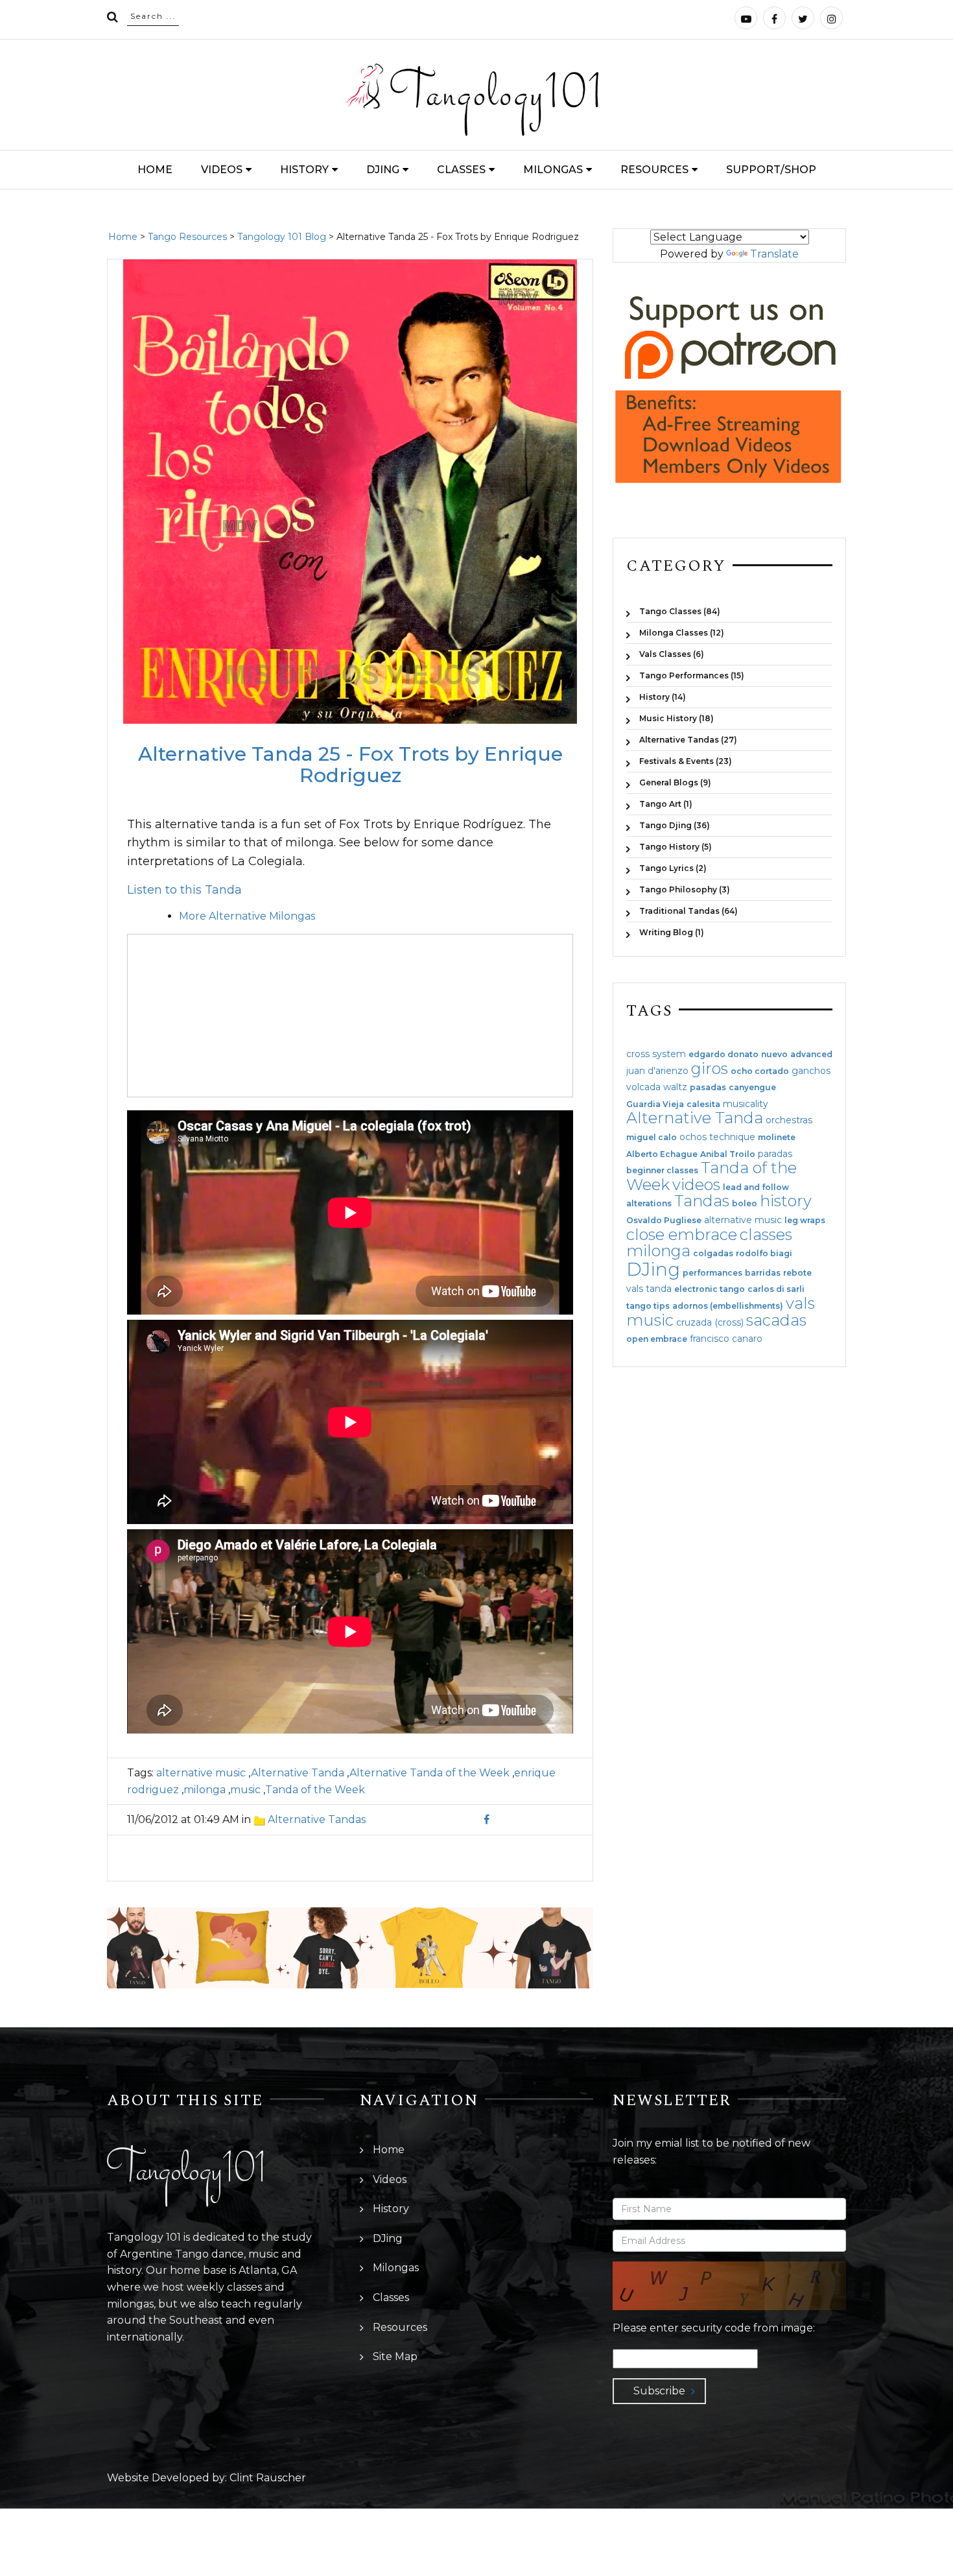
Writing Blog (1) (672, 932)
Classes (461, 170)
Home (155, 170)
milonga (205, 1790)
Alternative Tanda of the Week (429, 1773)
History (304, 170)
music (245, 1790)
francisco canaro (726, 1339)
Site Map (395, 2356)
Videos (222, 170)
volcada (643, 1087)
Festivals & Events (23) (686, 761)
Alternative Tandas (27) (688, 740)
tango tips (648, 1306)
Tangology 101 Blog (282, 237)
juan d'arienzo (657, 1071)
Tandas (702, 1201)
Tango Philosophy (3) (685, 889)
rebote (797, 1273)
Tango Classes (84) (680, 611)
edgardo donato (724, 1055)
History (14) (663, 697)
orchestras (789, 1120)
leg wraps (805, 1221)
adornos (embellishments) (728, 1306)
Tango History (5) (676, 847)
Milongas (553, 170)
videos (696, 1185)
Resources (654, 170)
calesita (703, 1104)
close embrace (682, 1234)
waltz (675, 1087)
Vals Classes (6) (672, 654)
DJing (383, 170)
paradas (775, 1154)
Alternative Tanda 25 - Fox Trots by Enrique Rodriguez (350, 765)
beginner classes (662, 1171)
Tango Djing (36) (675, 825)
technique (732, 1137)
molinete (777, 1138)
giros (710, 1068)
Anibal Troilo (728, 1154)
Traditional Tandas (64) (688, 911)
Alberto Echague (662, 1154)
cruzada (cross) (710, 1322)
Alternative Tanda (298, 1773)
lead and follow (756, 1187)
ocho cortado (760, 1071)
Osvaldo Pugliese (664, 1221)
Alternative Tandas (317, 1819)
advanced (811, 1055)
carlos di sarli (776, 1289)
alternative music (201, 1773)
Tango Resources (187, 237)
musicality (746, 1104)
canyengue (752, 1088)
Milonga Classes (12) (682, 633)
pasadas (708, 1088)
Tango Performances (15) (692, 675)
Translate (774, 254)
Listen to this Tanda (184, 890)
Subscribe (659, 2391)
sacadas (776, 1320)
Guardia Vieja (655, 1104)
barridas (763, 1273)
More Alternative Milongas (247, 916)
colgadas (713, 1254)
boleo (745, 1204)
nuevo (774, 1055)
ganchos (811, 1071)
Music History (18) (677, 718)
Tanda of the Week (315, 1790)
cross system (656, 1054)
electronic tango (710, 1289)
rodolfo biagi (764, 1254)
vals (800, 1303)
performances (712, 1273)
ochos (693, 1137)
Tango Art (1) (666, 804)
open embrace (657, 1339)
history (786, 1201)
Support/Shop (771, 170)
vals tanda (649, 1289)
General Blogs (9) (675, 782)
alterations (649, 1204)
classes (766, 1234)
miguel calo (652, 1138)
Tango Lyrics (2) (673, 868)
